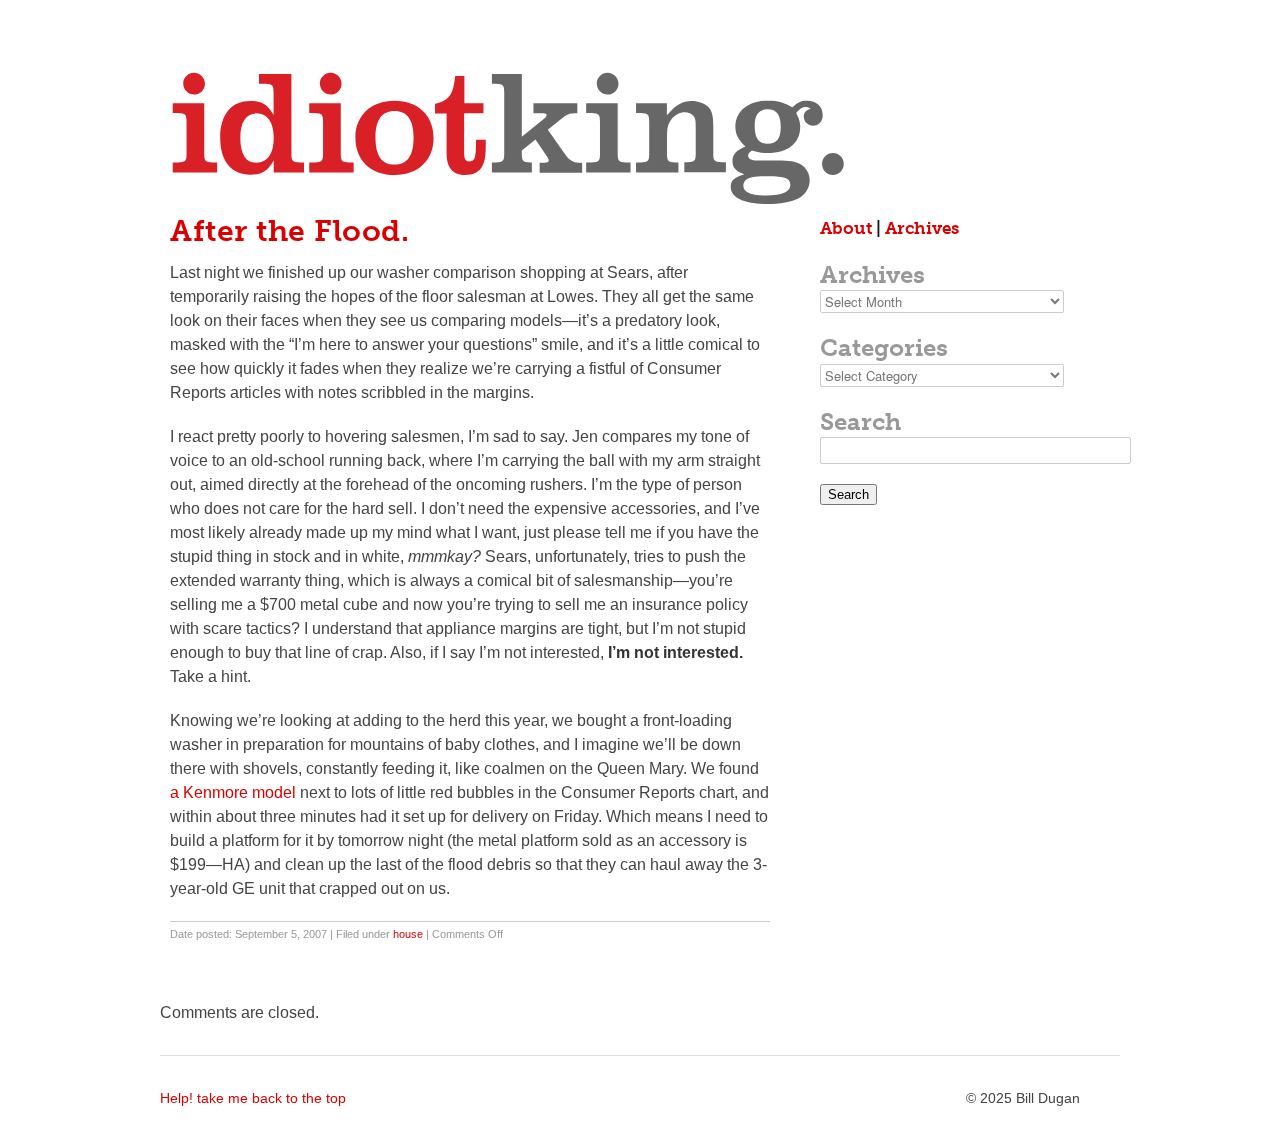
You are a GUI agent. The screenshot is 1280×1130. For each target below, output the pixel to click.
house (408, 934)
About (846, 228)
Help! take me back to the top (253, 1098)
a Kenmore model (233, 792)
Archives (922, 228)
